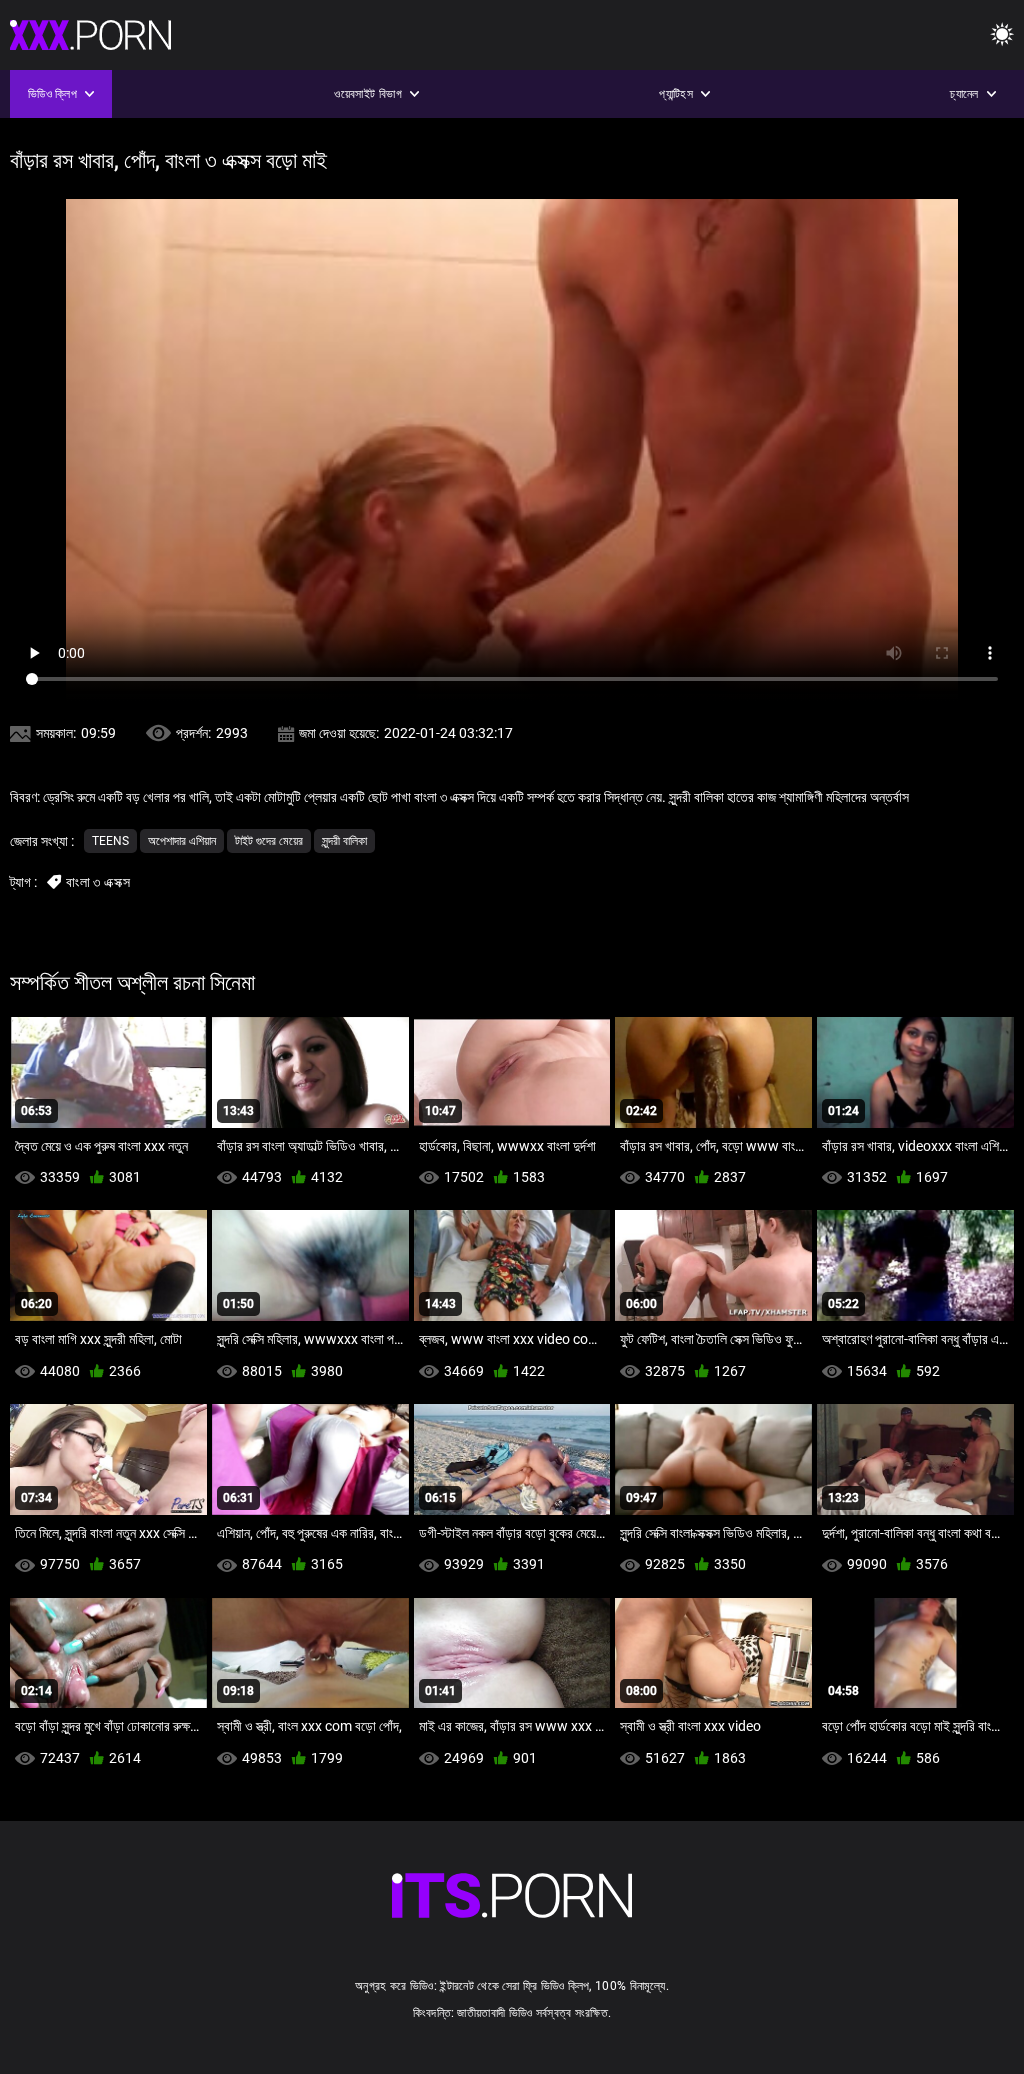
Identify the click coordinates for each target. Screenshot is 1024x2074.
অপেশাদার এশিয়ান (182, 841)
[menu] (1002, 35)
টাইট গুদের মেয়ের (269, 841)
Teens (110, 841)
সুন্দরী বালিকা (344, 841)
